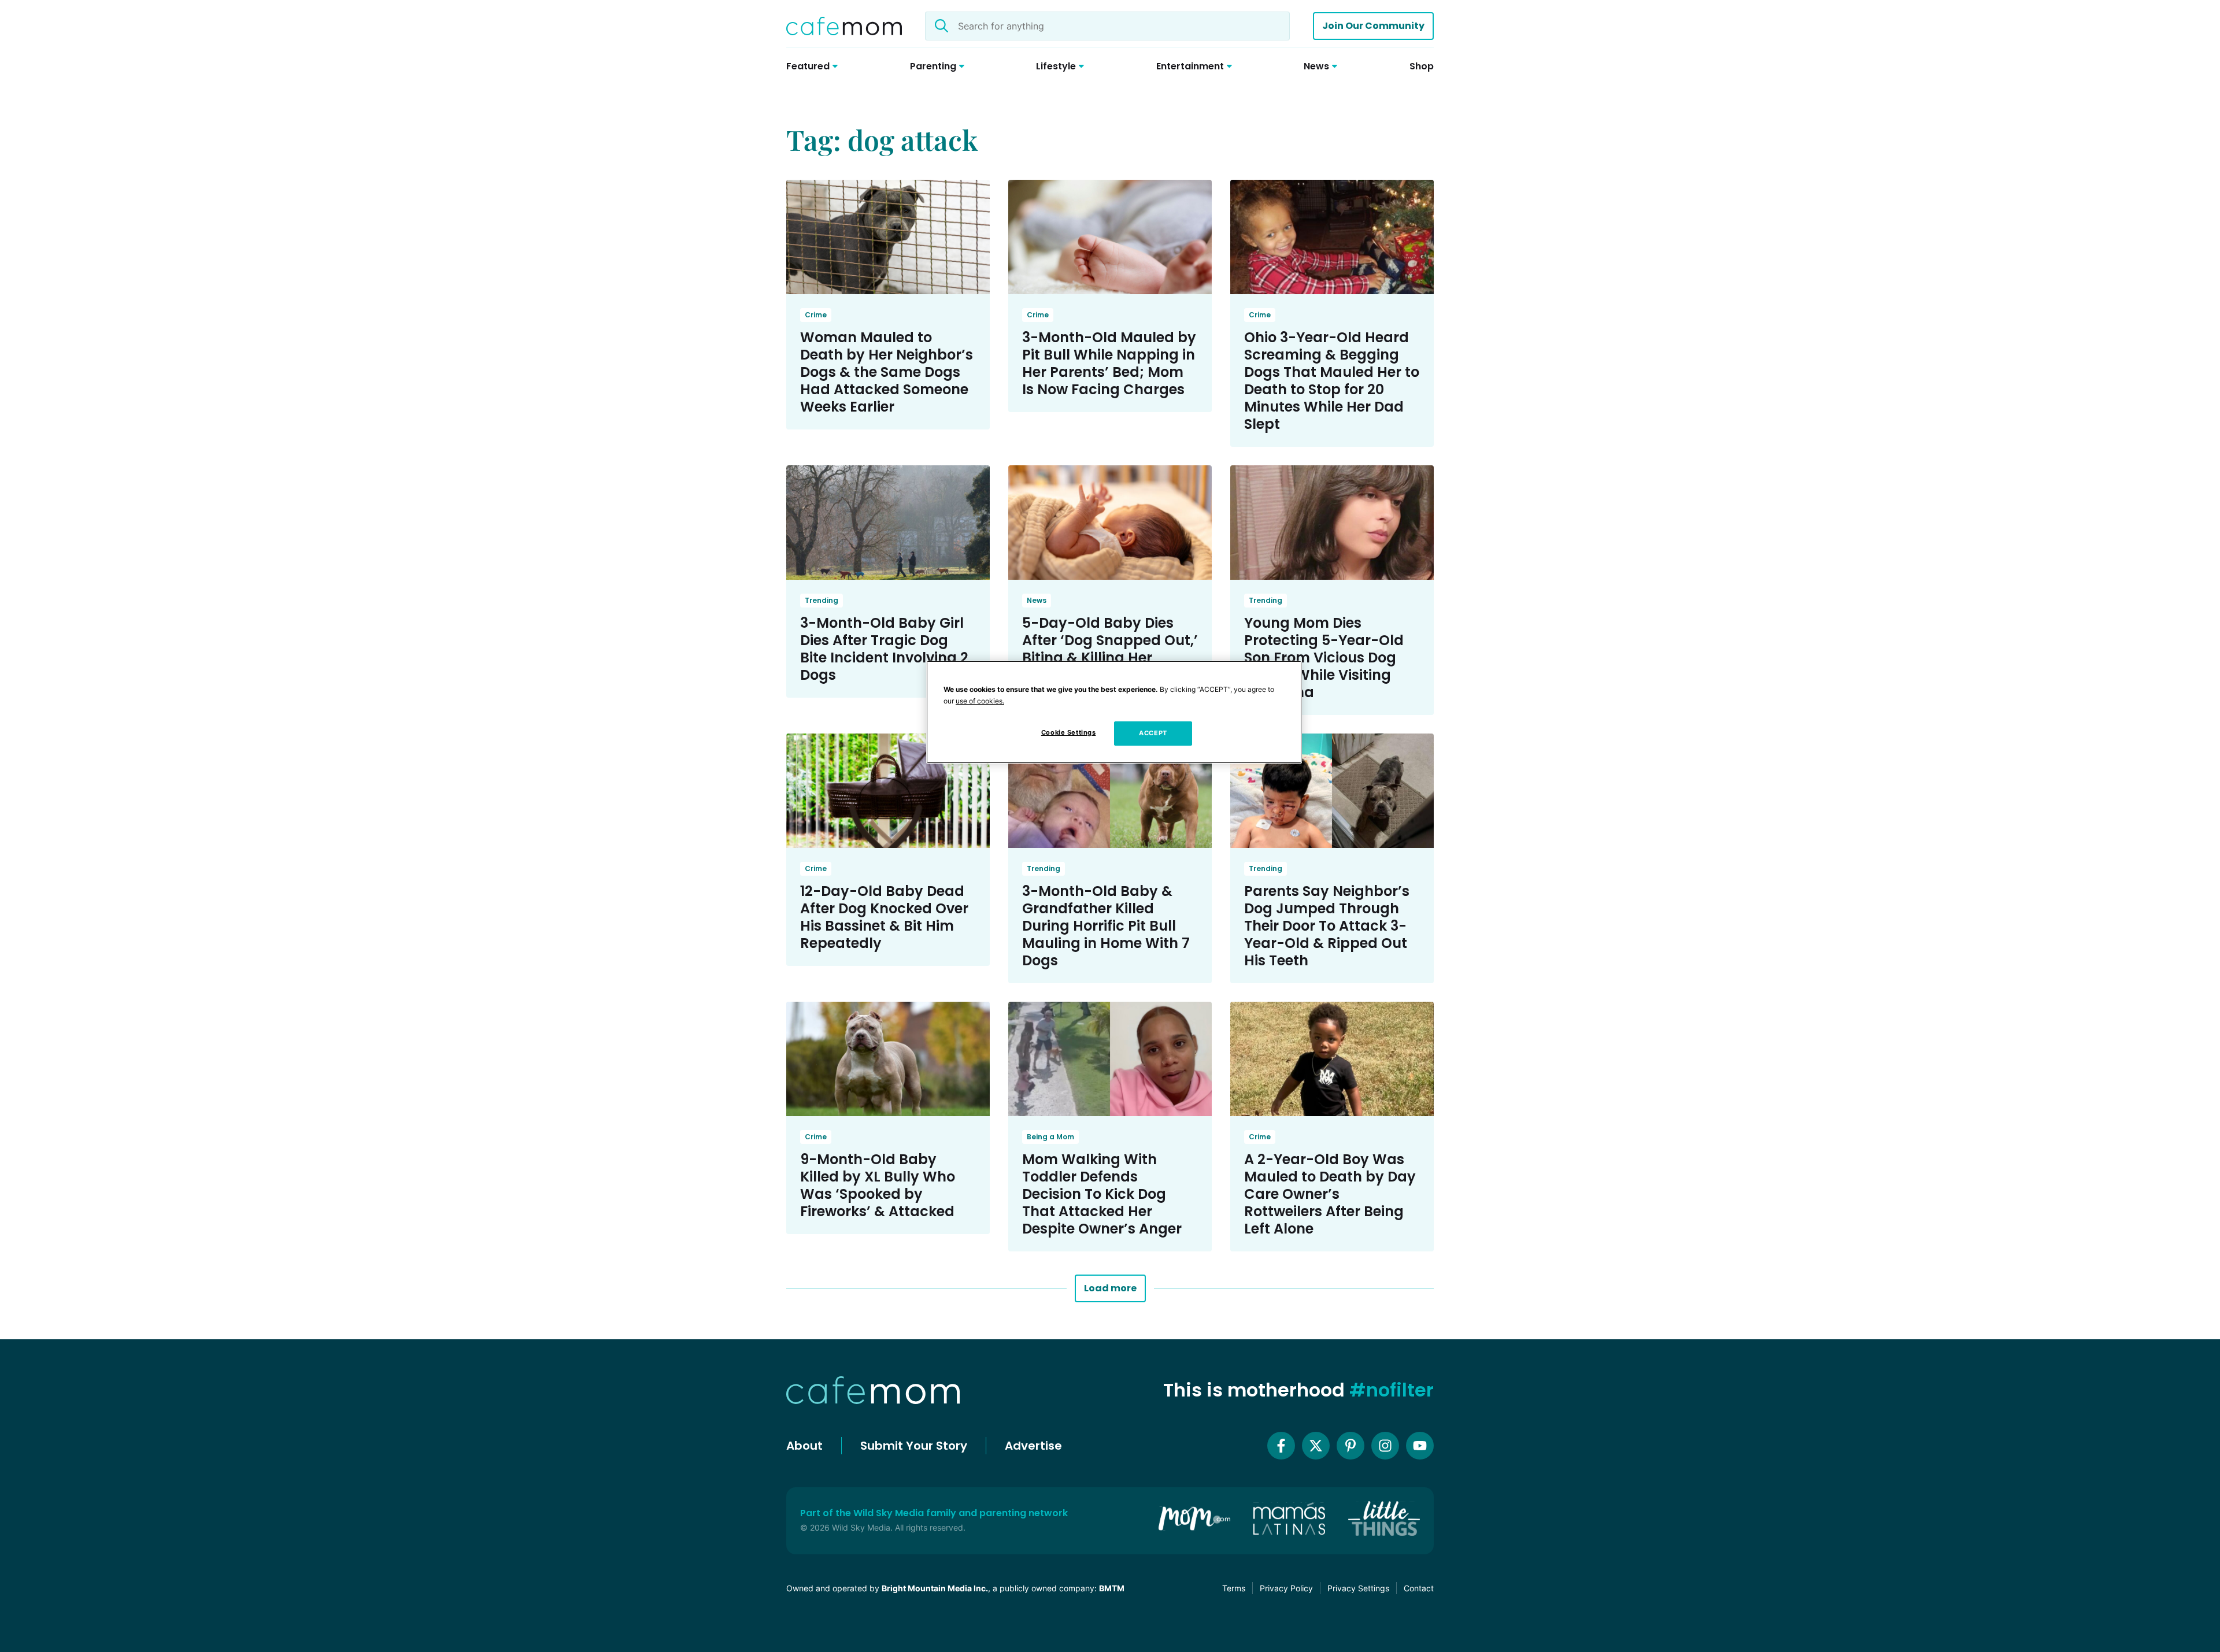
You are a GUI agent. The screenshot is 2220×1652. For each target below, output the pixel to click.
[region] (1114, 712)
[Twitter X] (1316, 1446)
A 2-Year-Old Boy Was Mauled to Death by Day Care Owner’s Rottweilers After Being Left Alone (1330, 1194)
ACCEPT (1153, 733)
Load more (1110, 1288)
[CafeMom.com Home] (844, 26)
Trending (822, 600)
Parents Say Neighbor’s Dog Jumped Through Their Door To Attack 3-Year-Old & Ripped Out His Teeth (1327, 926)
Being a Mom (1050, 1137)
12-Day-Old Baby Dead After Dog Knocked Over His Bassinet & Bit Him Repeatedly (884, 917)
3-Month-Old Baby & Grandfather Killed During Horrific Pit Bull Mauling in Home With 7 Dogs (1106, 926)
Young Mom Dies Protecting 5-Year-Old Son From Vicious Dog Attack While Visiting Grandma (1324, 658)
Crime (816, 315)
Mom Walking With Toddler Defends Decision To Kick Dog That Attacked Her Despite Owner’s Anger (1102, 1194)
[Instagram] (1385, 1446)
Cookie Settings (1069, 732)
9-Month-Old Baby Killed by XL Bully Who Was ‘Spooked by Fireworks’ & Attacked (878, 1185)
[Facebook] (1281, 1446)
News (1037, 600)
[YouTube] (1420, 1446)
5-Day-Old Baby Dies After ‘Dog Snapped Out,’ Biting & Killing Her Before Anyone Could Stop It (1110, 658)
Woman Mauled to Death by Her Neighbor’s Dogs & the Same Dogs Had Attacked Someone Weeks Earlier (887, 372)
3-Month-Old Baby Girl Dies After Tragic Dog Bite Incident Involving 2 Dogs (884, 649)
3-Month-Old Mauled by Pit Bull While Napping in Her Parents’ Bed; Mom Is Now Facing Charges (1109, 363)
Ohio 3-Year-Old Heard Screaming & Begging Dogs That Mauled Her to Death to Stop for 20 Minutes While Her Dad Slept (1332, 381)
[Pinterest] (1350, 1446)
